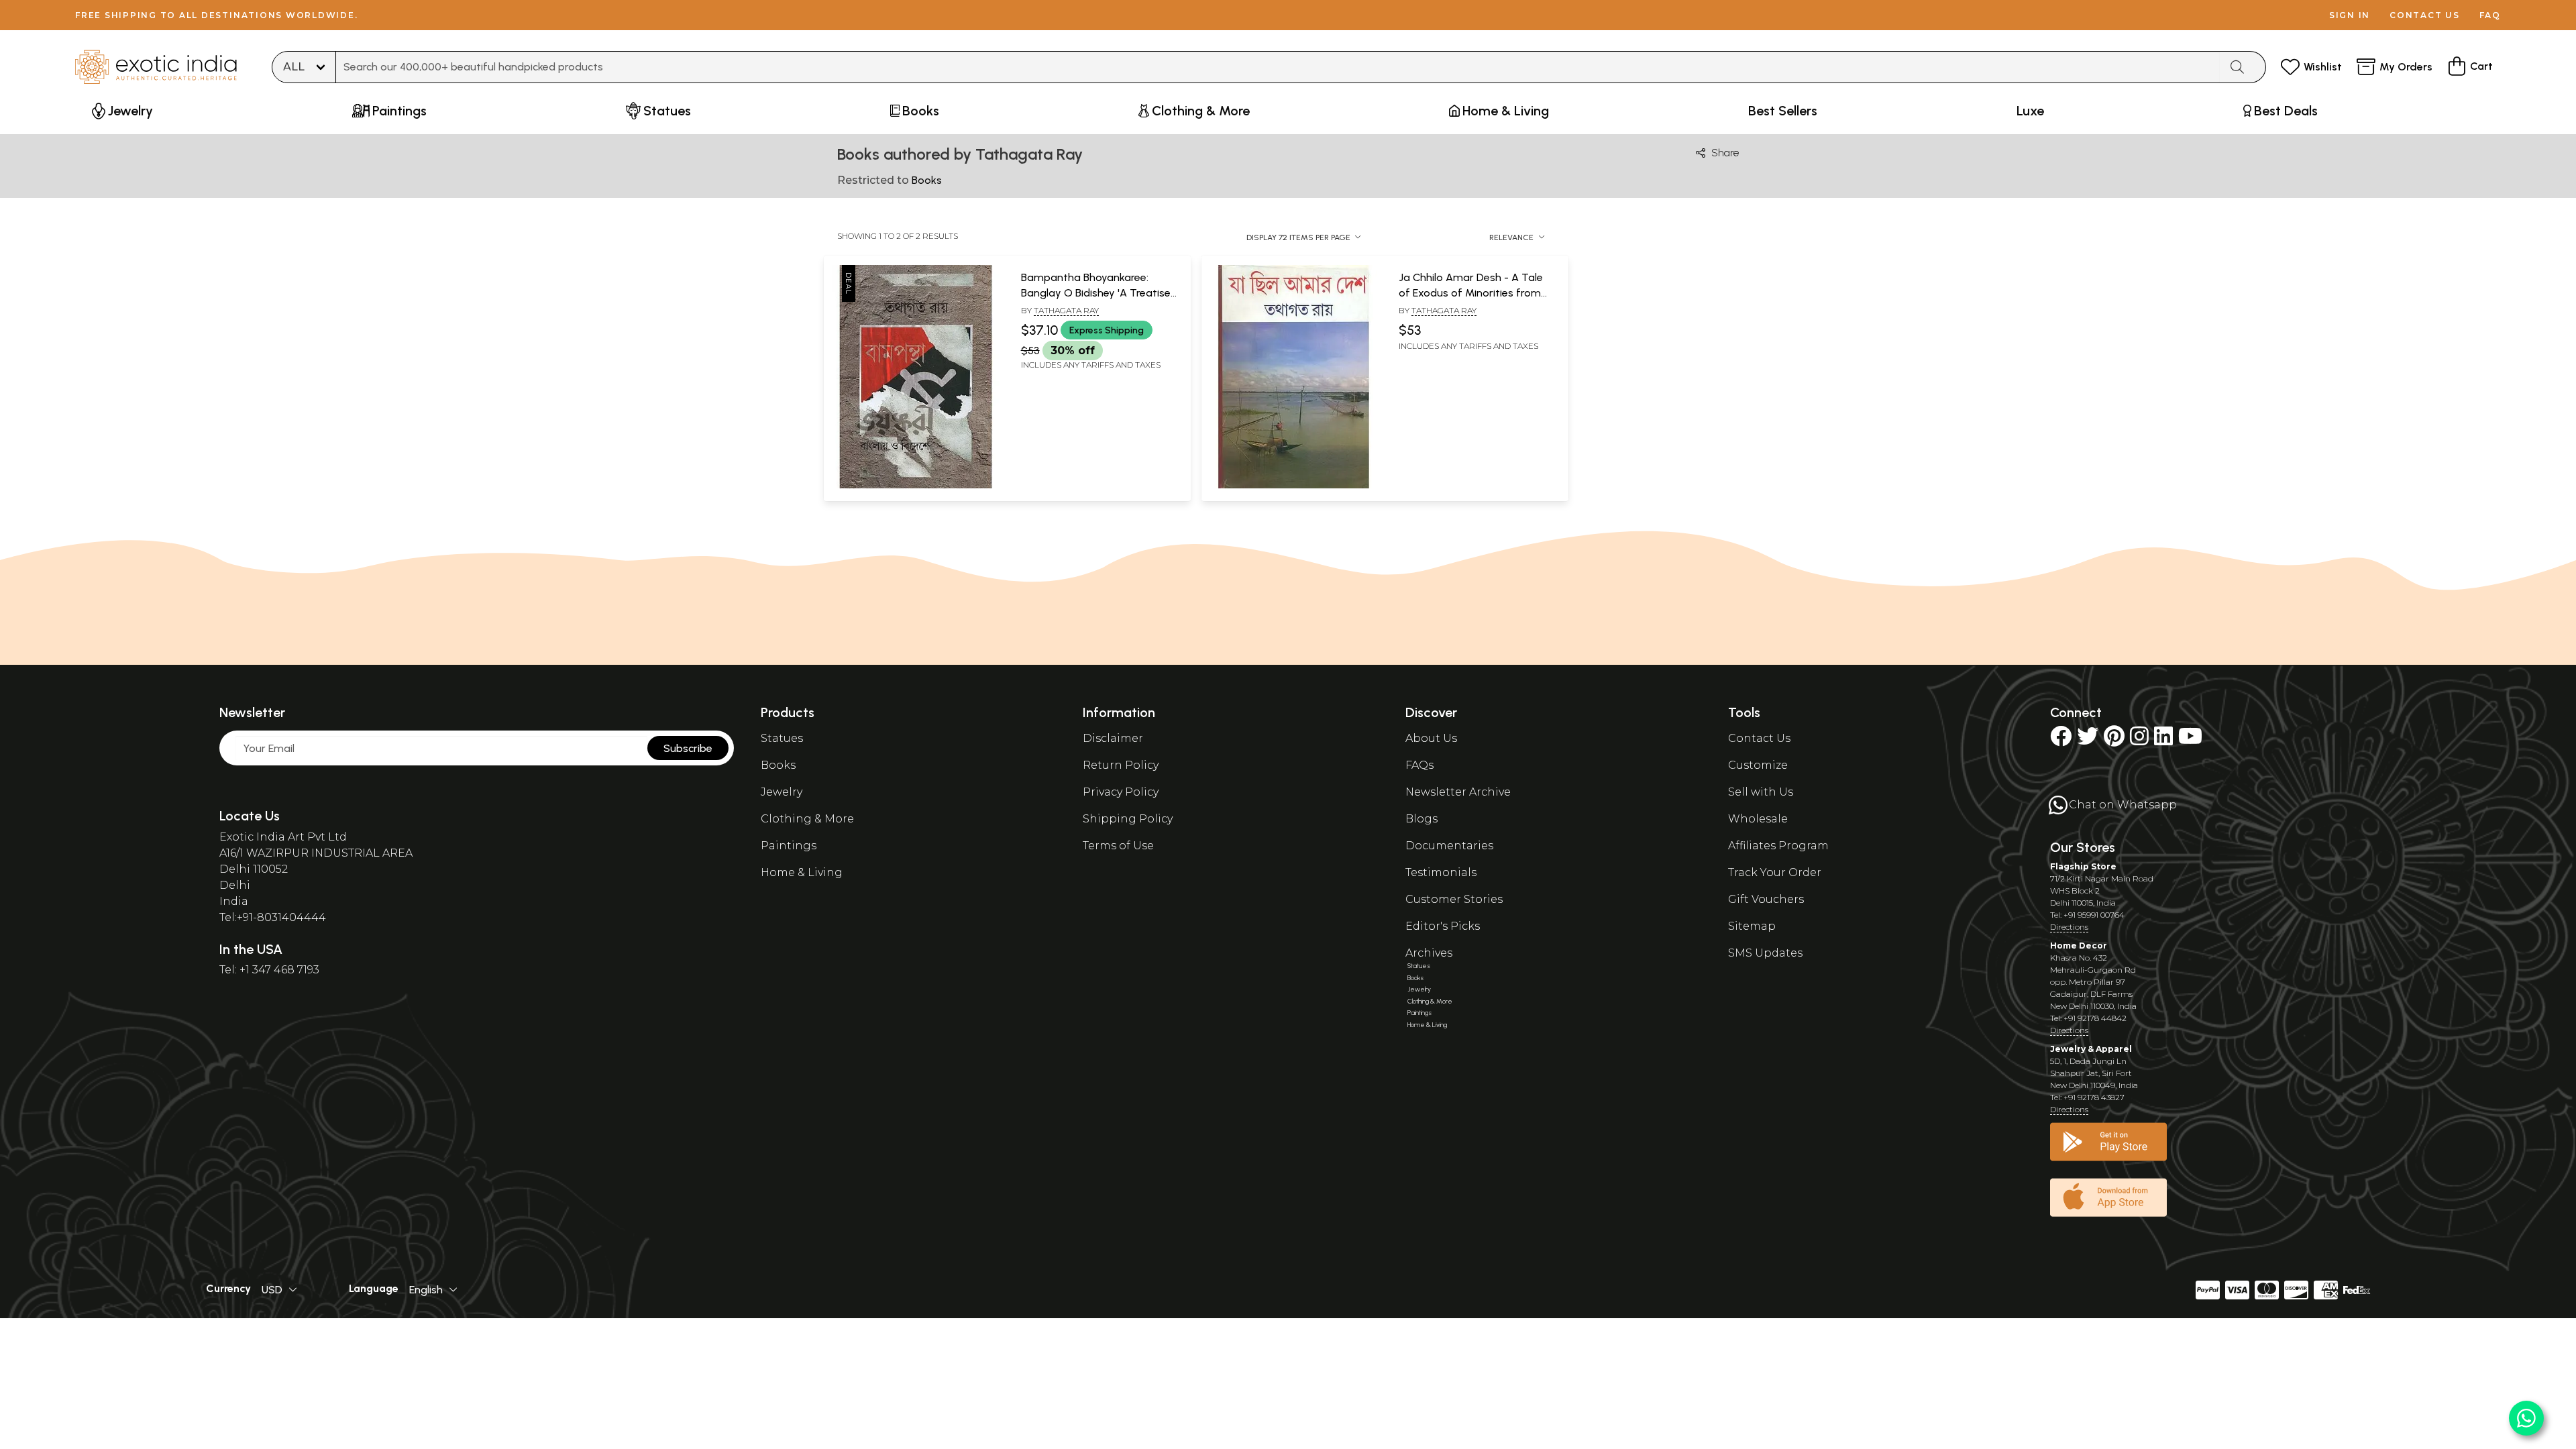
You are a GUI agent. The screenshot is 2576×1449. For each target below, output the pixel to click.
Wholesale (1758, 819)
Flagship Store (2083, 866)
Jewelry (782, 792)
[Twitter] (2088, 740)
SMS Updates (1765, 953)
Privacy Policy (1121, 792)
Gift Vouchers (1766, 899)
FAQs (1419, 765)
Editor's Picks (1443, 926)
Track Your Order (1775, 872)
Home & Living (802, 872)
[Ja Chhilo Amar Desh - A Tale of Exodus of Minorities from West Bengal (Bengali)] (1293, 486)
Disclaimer (1113, 738)
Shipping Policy (1128, 819)
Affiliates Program (1778, 846)
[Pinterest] (2114, 740)
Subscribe (688, 748)
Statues (782, 738)
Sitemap (1752, 926)
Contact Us (1759, 738)
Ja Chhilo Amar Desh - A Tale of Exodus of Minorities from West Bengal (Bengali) (1471, 292)
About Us (1431, 738)
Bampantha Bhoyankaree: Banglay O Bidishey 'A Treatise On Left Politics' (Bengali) (1096, 292)
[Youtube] (2190, 740)
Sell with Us (1761, 792)
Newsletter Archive (1458, 792)
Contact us (2425, 15)
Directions (2069, 927)
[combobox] (1278, 67)
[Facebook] (2061, 740)
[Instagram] (2139, 740)
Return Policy (1121, 765)
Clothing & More (807, 819)
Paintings (789, 846)
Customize (1758, 765)
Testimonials (1441, 872)
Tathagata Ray (1066, 310)
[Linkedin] (2163, 740)
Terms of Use (1118, 846)
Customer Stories (1454, 899)
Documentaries (1449, 846)
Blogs (1421, 819)
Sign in (2350, 15)
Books (778, 765)
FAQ (2490, 15)
